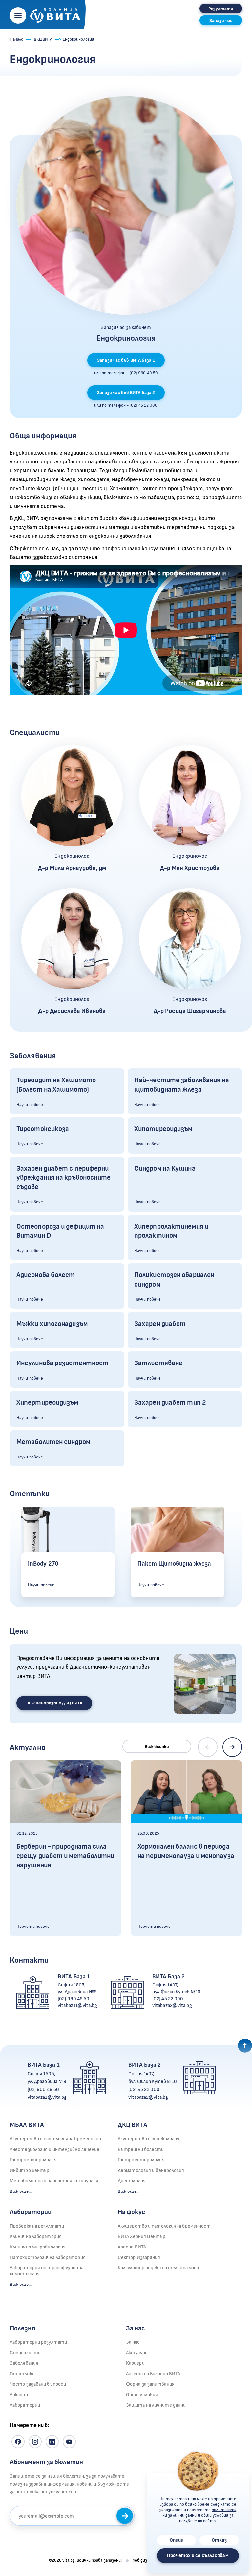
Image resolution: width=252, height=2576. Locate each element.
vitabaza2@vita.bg (172, 2006)
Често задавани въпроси (38, 2384)
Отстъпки (22, 2374)
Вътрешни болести (141, 2149)
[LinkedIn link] (52, 2442)
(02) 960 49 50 (73, 1999)
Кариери (135, 2363)
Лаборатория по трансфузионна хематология (47, 2271)
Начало (17, 39)
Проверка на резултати (37, 2226)
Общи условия (142, 2395)
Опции (177, 2540)
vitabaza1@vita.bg (77, 2006)
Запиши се (125, 2516)
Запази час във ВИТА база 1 (126, 360)
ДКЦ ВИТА (43, 39)
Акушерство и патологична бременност (56, 2139)
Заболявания (24, 2363)
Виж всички (157, 1747)
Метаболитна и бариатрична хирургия (54, 2181)
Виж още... (21, 2191)
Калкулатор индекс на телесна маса (158, 2268)
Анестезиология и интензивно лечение (55, 2149)
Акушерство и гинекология (149, 2139)
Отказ (219, 2540)
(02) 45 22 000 (168, 1999)
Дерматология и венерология (151, 2170)
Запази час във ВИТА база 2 (126, 393)
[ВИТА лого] (55, 14)
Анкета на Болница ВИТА (153, 2374)
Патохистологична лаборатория (48, 2257)
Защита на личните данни (156, 2405)
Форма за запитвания (150, 2384)
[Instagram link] (35, 2442)
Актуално (137, 2353)
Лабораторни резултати (38, 2342)
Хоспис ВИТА (132, 2247)
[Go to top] (245, 2046)
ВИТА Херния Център (142, 2237)
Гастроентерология (33, 2160)
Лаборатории (31, 2212)
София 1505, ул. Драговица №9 (77, 1988)
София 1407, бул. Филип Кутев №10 (176, 1988)
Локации (19, 2395)
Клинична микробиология (38, 2247)
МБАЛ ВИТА (27, 2125)
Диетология (132, 2181)
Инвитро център (30, 2170)
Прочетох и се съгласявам (198, 2556)
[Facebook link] (18, 2442)
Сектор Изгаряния (139, 2257)
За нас (133, 2342)
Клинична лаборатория (36, 2237)
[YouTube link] (69, 2442)
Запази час (221, 20)
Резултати (221, 9)
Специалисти (25, 2353)
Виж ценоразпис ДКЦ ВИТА (54, 1703)
